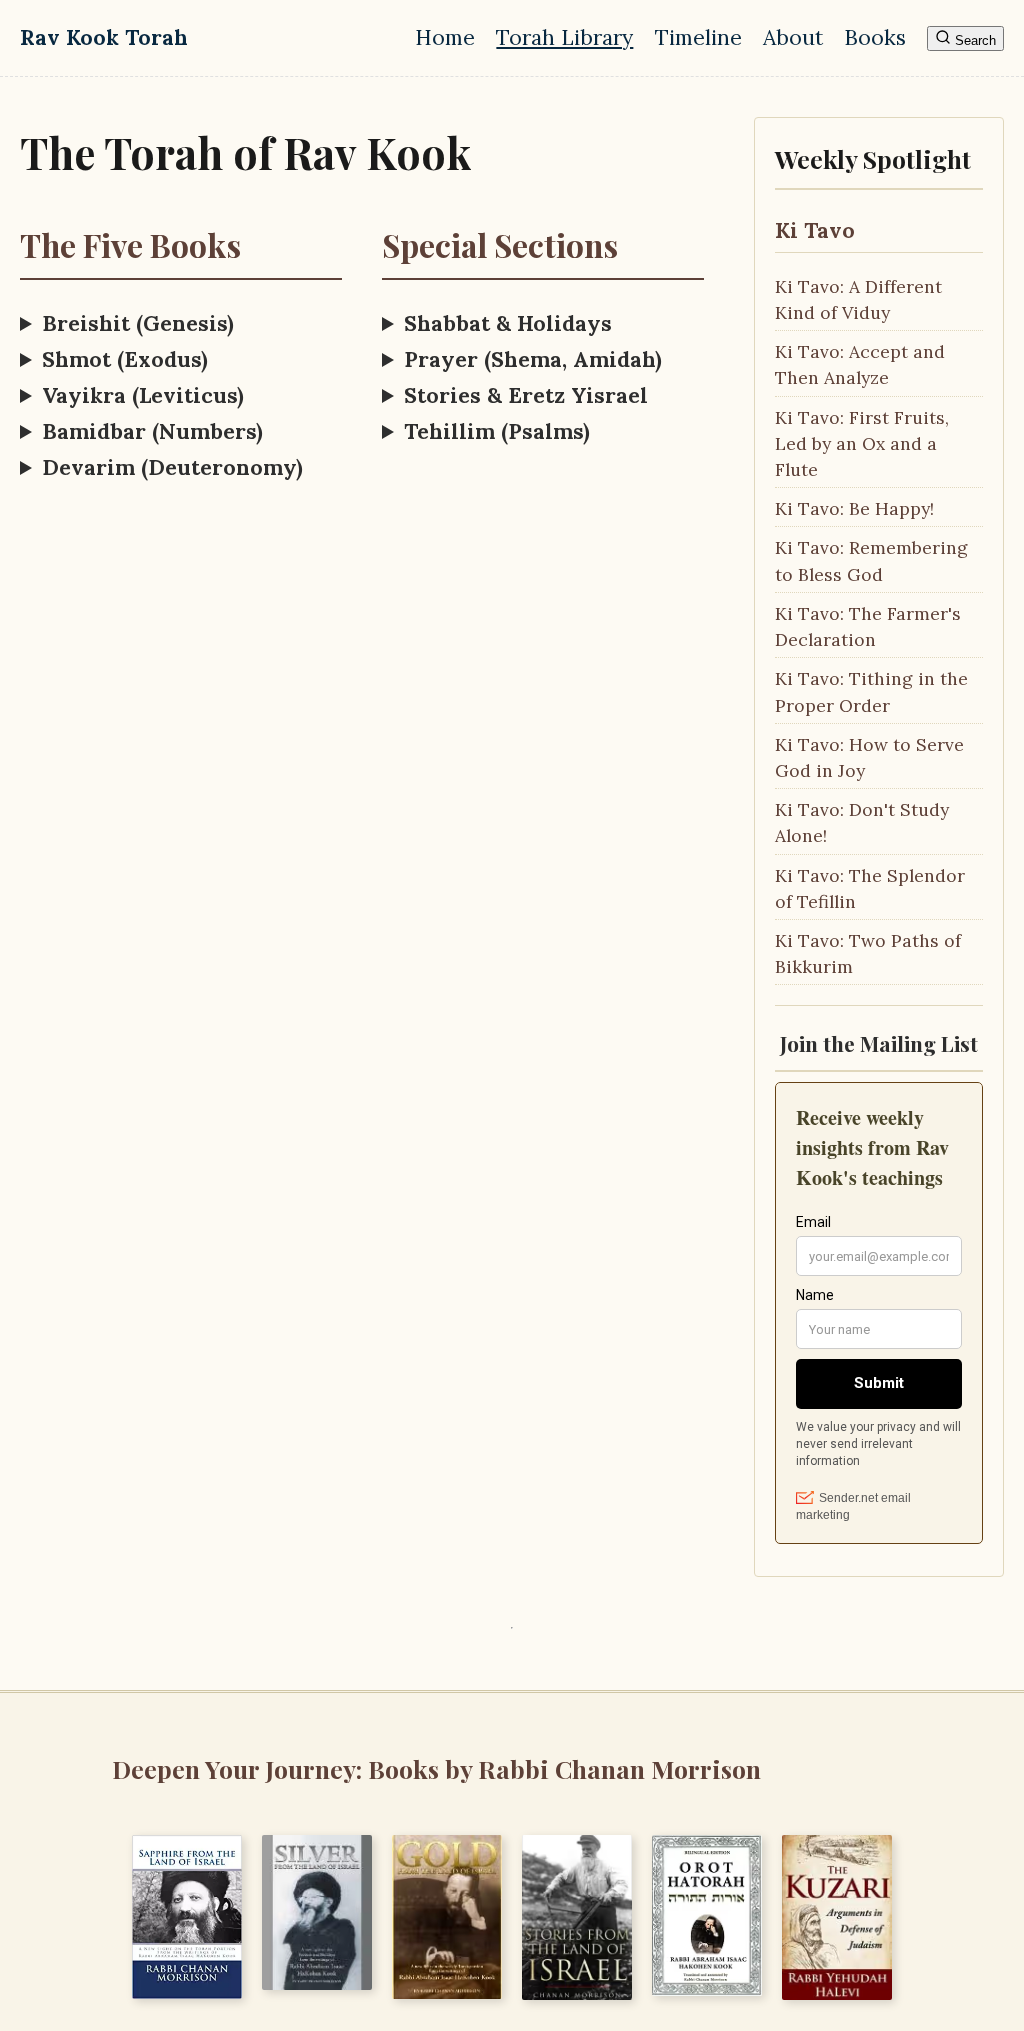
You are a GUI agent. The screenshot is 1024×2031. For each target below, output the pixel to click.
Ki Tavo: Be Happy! (854, 508)
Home (445, 37)
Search (973, 40)
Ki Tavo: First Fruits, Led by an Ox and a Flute (862, 443)
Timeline (698, 37)
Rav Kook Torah (104, 37)
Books (875, 37)
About (793, 37)
